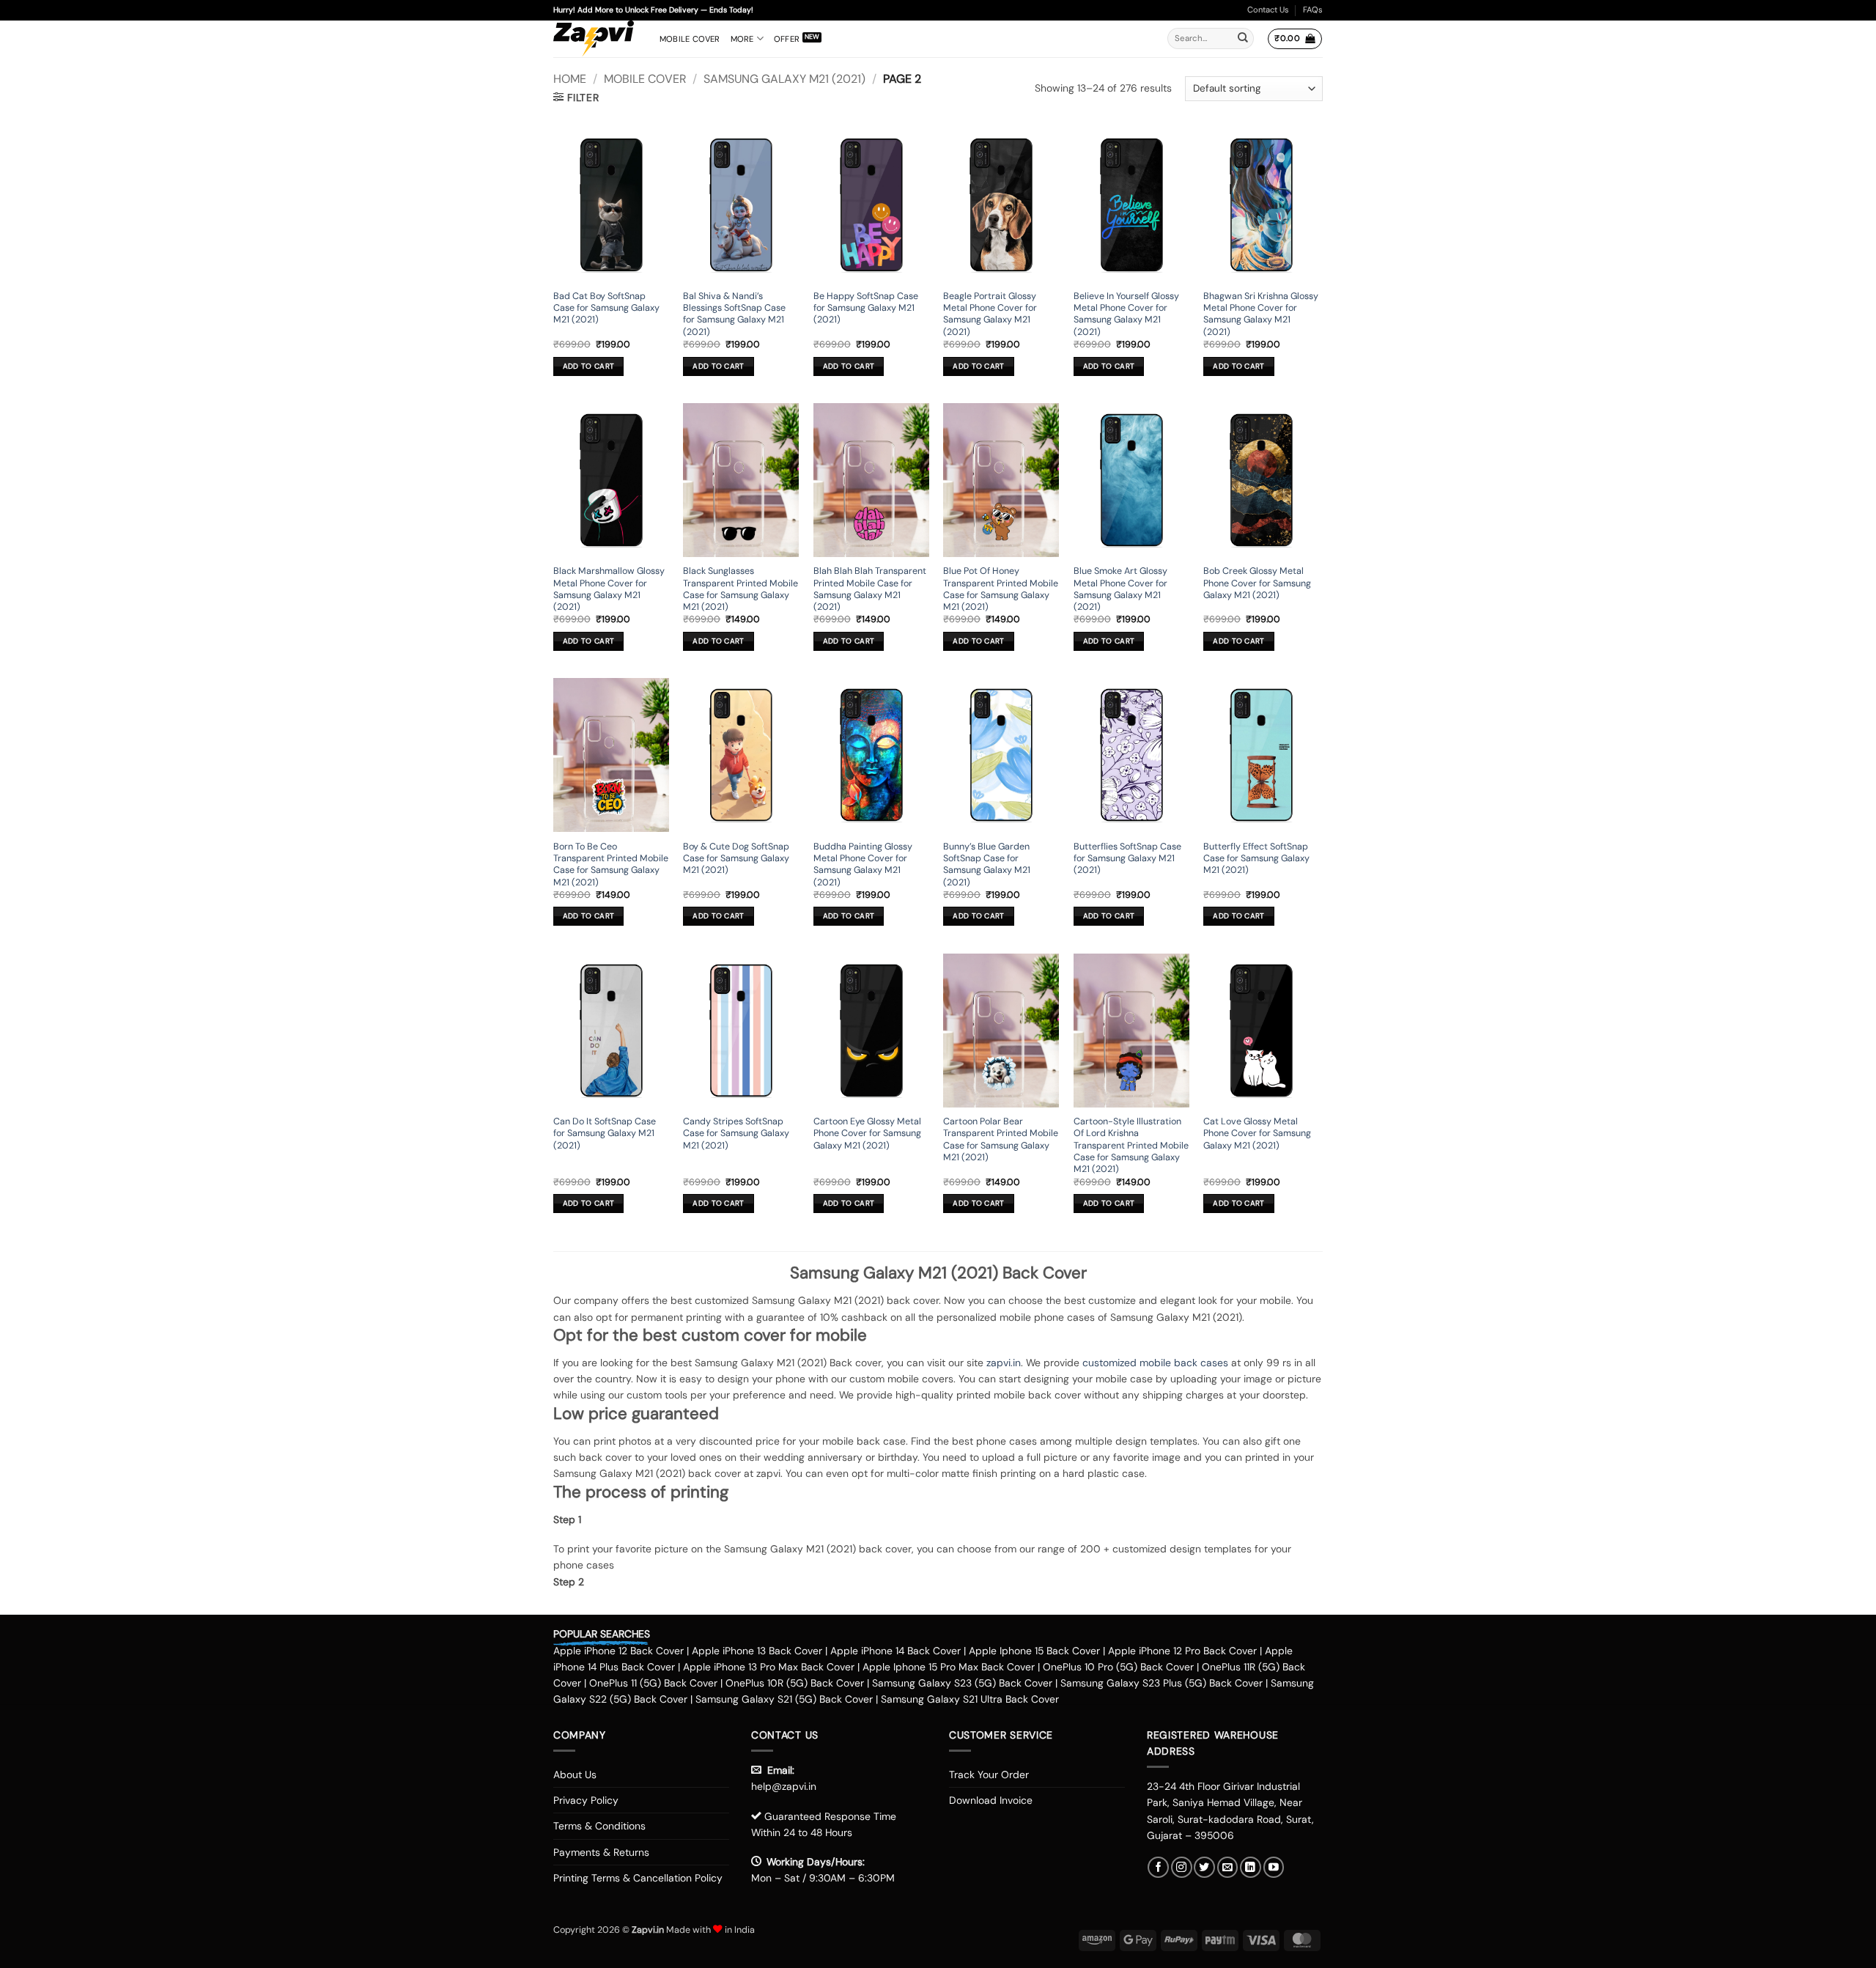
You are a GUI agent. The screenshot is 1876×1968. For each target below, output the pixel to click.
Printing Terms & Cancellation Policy (638, 1878)
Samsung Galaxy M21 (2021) (784, 79)
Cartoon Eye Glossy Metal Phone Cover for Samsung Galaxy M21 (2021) (867, 1134)
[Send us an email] (1228, 1867)
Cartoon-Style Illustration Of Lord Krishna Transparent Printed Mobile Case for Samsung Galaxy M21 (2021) (1131, 1145)
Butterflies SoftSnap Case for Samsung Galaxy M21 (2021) (1127, 859)
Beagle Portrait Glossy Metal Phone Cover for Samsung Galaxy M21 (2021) (990, 314)
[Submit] (1243, 39)
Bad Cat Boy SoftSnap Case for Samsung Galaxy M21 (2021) (606, 308)
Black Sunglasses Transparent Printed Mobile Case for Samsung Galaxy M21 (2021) (741, 589)
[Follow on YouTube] (1274, 1867)
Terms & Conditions (599, 1826)
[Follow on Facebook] (1158, 1867)
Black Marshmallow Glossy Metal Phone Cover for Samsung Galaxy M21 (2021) (609, 589)
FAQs (1313, 10)
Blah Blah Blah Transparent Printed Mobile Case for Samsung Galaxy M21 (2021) (870, 589)
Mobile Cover (690, 39)
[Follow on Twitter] (1204, 1867)
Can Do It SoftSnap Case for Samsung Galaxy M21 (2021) (605, 1134)
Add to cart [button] (588, 366)
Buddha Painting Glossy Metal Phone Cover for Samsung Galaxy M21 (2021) (863, 865)
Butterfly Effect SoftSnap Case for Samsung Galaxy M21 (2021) (1256, 859)
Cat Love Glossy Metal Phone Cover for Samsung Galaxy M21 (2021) (1257, 1134)
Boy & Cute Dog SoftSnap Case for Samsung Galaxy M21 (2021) (736, 859)
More (742, 39)
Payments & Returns (601, 1852)
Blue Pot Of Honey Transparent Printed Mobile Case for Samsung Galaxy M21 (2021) (1001, 589)
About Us (575, 1774)
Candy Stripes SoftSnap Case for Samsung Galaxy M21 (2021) (736, 1134)
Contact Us (1268, 10)
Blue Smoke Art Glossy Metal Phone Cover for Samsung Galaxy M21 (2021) (1120, 589)
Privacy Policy (586, 1800)
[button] (1295, 39)
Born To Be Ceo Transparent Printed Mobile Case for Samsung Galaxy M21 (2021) (611, 865)
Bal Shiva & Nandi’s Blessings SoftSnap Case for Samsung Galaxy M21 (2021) (734, 314)
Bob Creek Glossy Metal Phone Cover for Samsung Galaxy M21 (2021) (1257, 583)
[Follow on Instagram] (1182, 1867)
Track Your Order (989, 1774)
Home (570, 79)
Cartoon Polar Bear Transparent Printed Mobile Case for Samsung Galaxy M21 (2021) (1001, 1139)
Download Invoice (991, 1800)
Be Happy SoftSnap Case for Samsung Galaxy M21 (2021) (866, 308)
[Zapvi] (595, 39)
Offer (787, 39)
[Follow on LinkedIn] (1251, 1867)
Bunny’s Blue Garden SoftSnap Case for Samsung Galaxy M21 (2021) (987, 865)
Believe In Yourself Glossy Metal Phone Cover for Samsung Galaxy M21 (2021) (1126, 314)
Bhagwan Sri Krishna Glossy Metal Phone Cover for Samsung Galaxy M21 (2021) (1261, 314)
